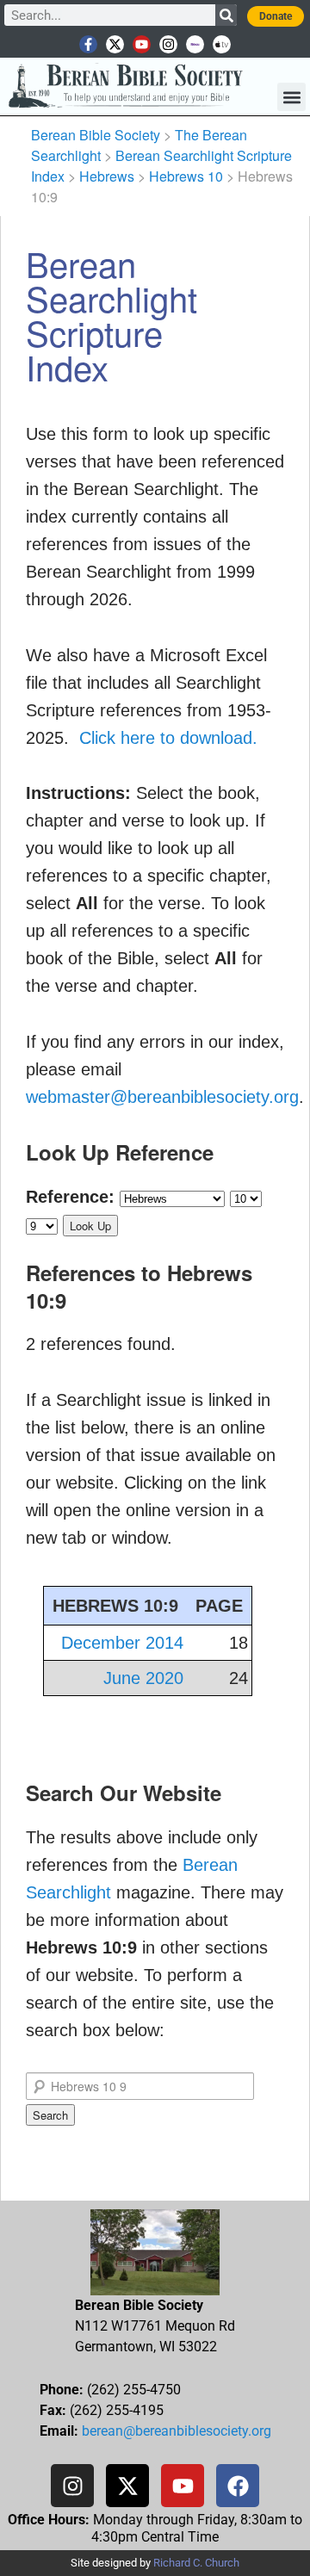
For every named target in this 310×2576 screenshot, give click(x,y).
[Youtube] (142, 44)
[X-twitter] (115, 44)
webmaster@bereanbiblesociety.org (162, 1097)
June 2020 (143, 1678)
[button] (291, 97)
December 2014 (122, 1643)
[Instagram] (168, 44)
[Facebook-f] (88, 44)
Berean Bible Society (96, 135)
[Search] (226, 15)
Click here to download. (168, 738)
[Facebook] (238, 2486)
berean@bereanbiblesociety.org (177, 2431)
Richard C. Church (196, 2563)
